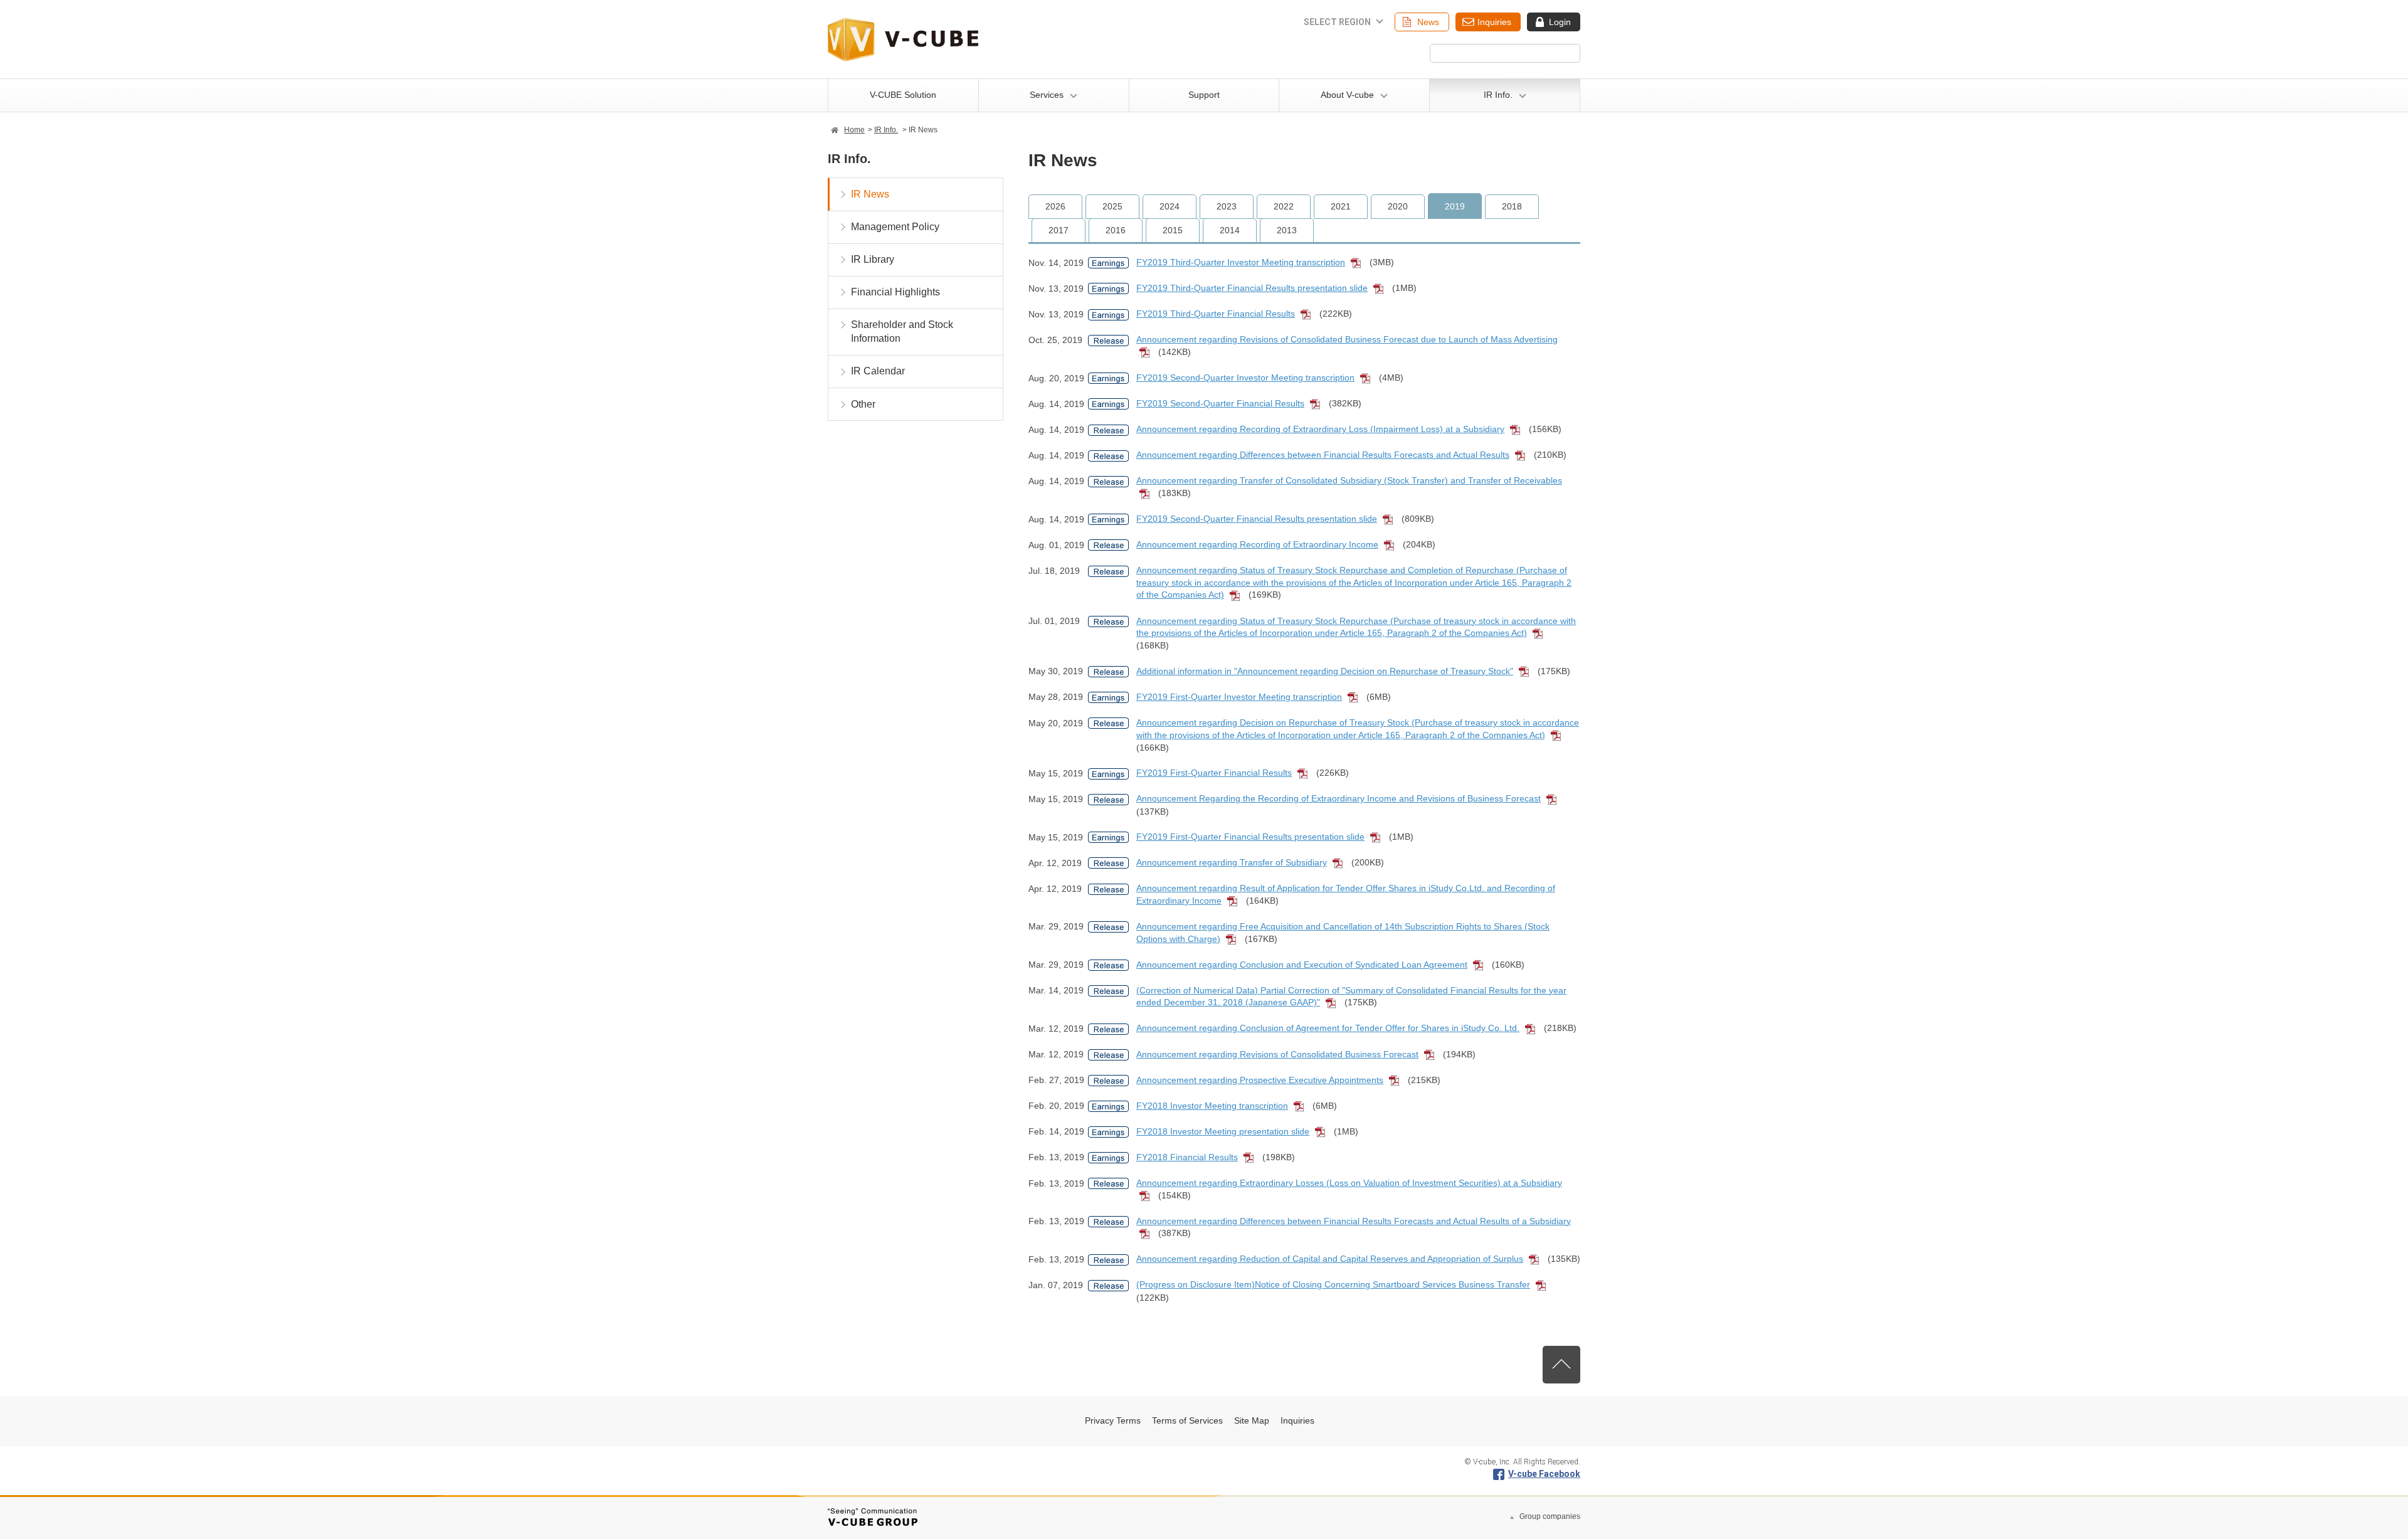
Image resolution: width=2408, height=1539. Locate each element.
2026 (1055, 206)
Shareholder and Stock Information (902, 331)
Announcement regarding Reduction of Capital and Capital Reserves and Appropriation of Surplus (1330, 1259)
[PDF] (1359, 263)
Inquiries (1494, 22)
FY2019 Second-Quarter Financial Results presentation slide (1257, 519)
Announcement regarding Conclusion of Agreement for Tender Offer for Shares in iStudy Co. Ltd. (1328, 1028)
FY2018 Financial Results (1187, 1157)
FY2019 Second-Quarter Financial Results (1220, 403)
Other (863, 404)
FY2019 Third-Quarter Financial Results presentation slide (1252, 288)
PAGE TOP (1561, 1365)
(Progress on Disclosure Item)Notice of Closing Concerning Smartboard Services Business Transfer (1333, 1284)
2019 (1455, 206)
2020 (1398, 206)
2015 (1173, 230)
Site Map (1252, 1420)
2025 (1112, 206)
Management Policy (895, 227)
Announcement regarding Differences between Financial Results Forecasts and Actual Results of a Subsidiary (1354, 1221)
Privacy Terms (1113, 1420)
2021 (1341, 206)
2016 (1116, 230)
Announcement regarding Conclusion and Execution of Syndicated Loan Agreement (1302, 965)
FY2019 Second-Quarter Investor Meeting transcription (1245, 378)
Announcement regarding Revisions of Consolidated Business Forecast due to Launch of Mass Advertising (1347, 339)
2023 (1227, 206)
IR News (870, 194)
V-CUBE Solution (903, 95)
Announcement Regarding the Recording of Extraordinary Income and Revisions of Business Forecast (1339, 798)
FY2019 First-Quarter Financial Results (1214, 773)
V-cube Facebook (1544, 1474)
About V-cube (1347, 95)
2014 (1230, 230)
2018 (1512, 206)
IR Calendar (878, 371)
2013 (1287, 230)
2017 (1059, 230)
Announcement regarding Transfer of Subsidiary (1232, 862)
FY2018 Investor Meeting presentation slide (1223, 1131)
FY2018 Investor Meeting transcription (1212, 1106)
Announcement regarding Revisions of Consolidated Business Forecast (1277, 1054)
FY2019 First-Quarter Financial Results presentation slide (1250, 837)
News (1428, 22)
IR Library (873, 259)
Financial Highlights (895, 292)
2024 (1170, 206)
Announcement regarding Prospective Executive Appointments (1260, 1080)
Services (1047, 95)
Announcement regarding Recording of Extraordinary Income (1257, 544)
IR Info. (1498, 95)
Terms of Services (1187, 1420)
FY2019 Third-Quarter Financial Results (1216, 314)
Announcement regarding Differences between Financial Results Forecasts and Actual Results (1323, 455)
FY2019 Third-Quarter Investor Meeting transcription (1241, 262)
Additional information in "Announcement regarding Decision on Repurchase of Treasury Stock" (1325, 671)
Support (1204, 95)
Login (1560, 22)
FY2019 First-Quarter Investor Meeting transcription (1239, 697)
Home (854, 130)
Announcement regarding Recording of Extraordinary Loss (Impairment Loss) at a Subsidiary (1320, 429)
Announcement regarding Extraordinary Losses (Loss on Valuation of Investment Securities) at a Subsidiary (1349, 1183)
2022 (1284, 206)
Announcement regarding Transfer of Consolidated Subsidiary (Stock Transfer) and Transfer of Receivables (1349, 480)
